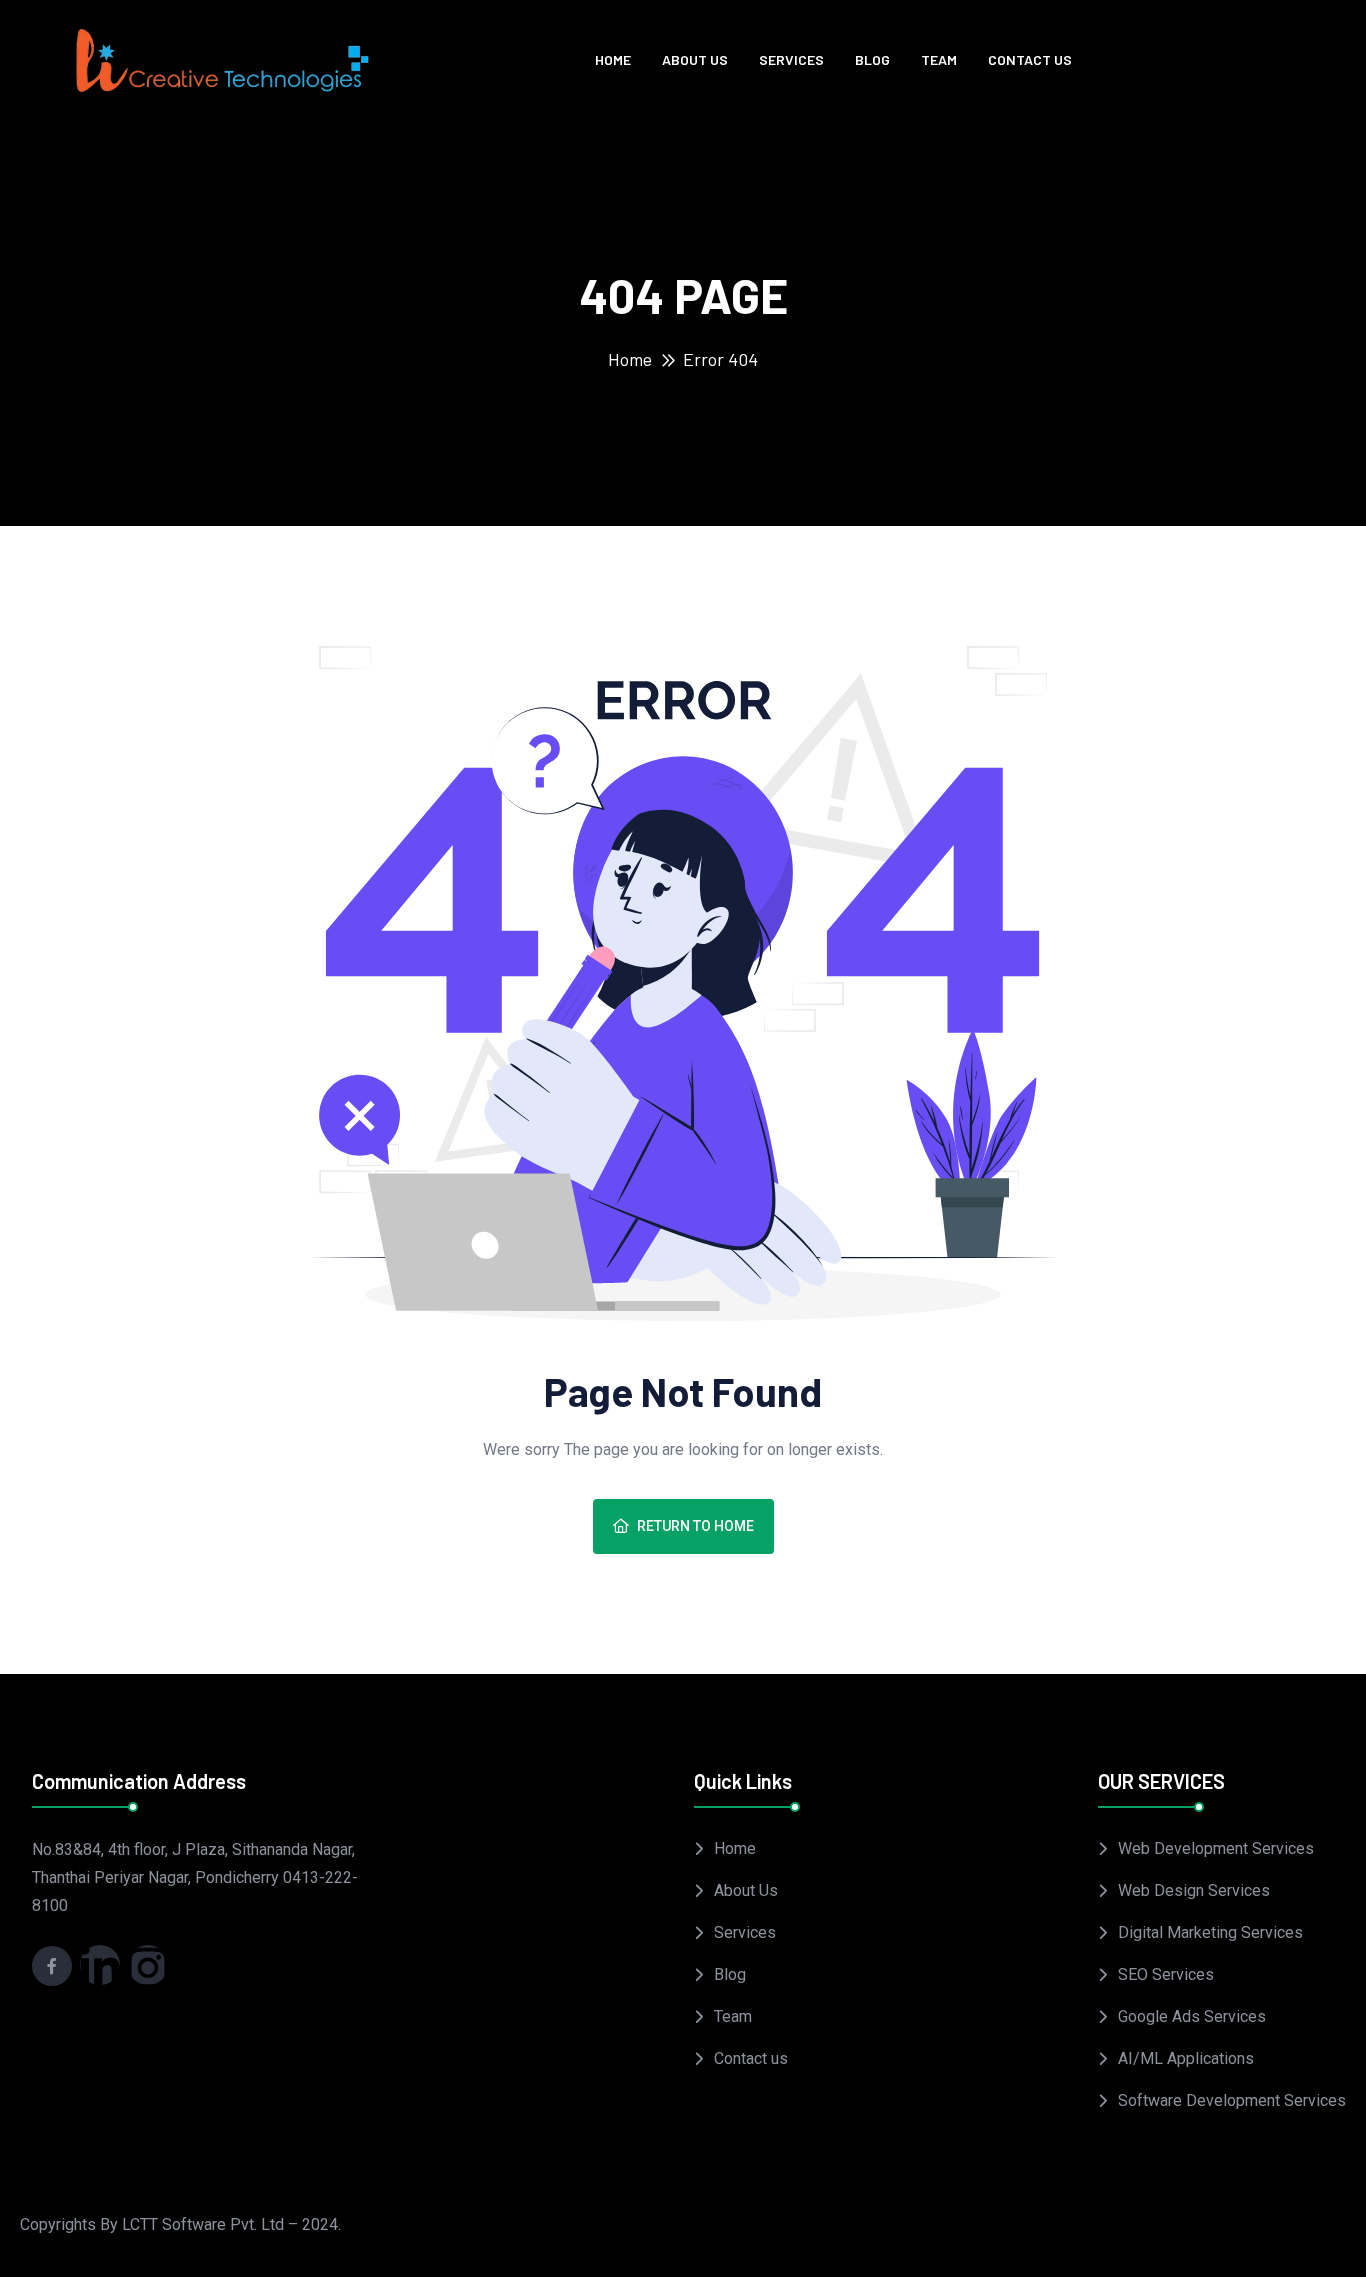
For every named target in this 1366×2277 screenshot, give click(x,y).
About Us (695, 59)
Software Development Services (1232, 2100)
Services (791, 59)
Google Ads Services (1192, 2016)
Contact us (1030, 59)
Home (613, 59)
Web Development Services (1216, 1848)
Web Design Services (1194, 1890)
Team (939, 59)
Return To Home (695, 1526)
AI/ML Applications (1186, 2058)
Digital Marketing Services (1210, 1932)
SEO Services (1166, 1974)
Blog (872, 59)
